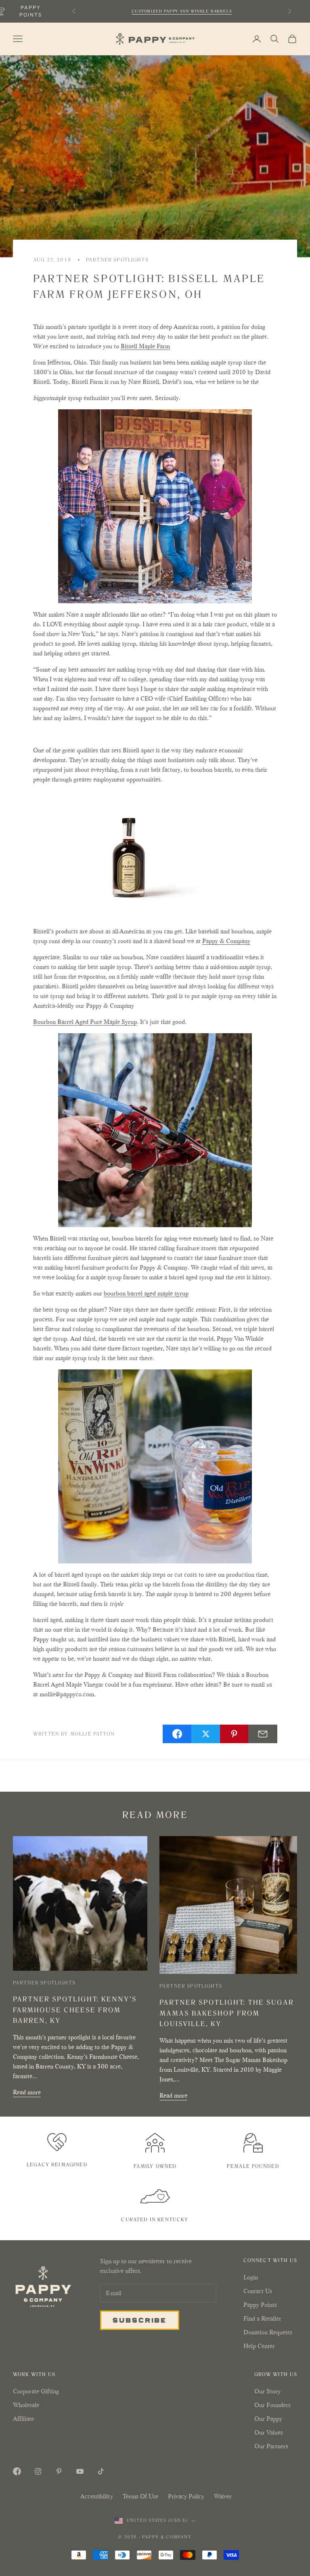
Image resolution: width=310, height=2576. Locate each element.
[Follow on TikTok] (101, 2471)
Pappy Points (260, 2305)
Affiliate (23, 2419)
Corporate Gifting (36, 2391)
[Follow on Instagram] (38, 2471)
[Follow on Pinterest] (59, 2471)
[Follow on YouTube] (80, 2471)
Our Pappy (268, 2419)
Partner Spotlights (117, 260)
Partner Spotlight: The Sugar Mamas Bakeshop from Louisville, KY (227, 2013)
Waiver (223, 2496)
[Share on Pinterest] (235, 1734)
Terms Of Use (140, 2496)
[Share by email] (263, 1734)
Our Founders (272, 2405)
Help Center (259, 2346)
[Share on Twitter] (206, 1734)
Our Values (269, 2432)
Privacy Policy (186, 2496)
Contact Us (258, 2291)
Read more (27, 2092)
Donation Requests (268, 2332)
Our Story (267, 2391)
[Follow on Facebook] (17, 2471)
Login (251, 2277)
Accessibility (97, 2496)
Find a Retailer (262, 2318)
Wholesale (26, 2405)
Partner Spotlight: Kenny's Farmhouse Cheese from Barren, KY (75, 2010)
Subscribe (140, 2320)
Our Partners (271, 2446)
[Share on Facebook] (177, 1734)
